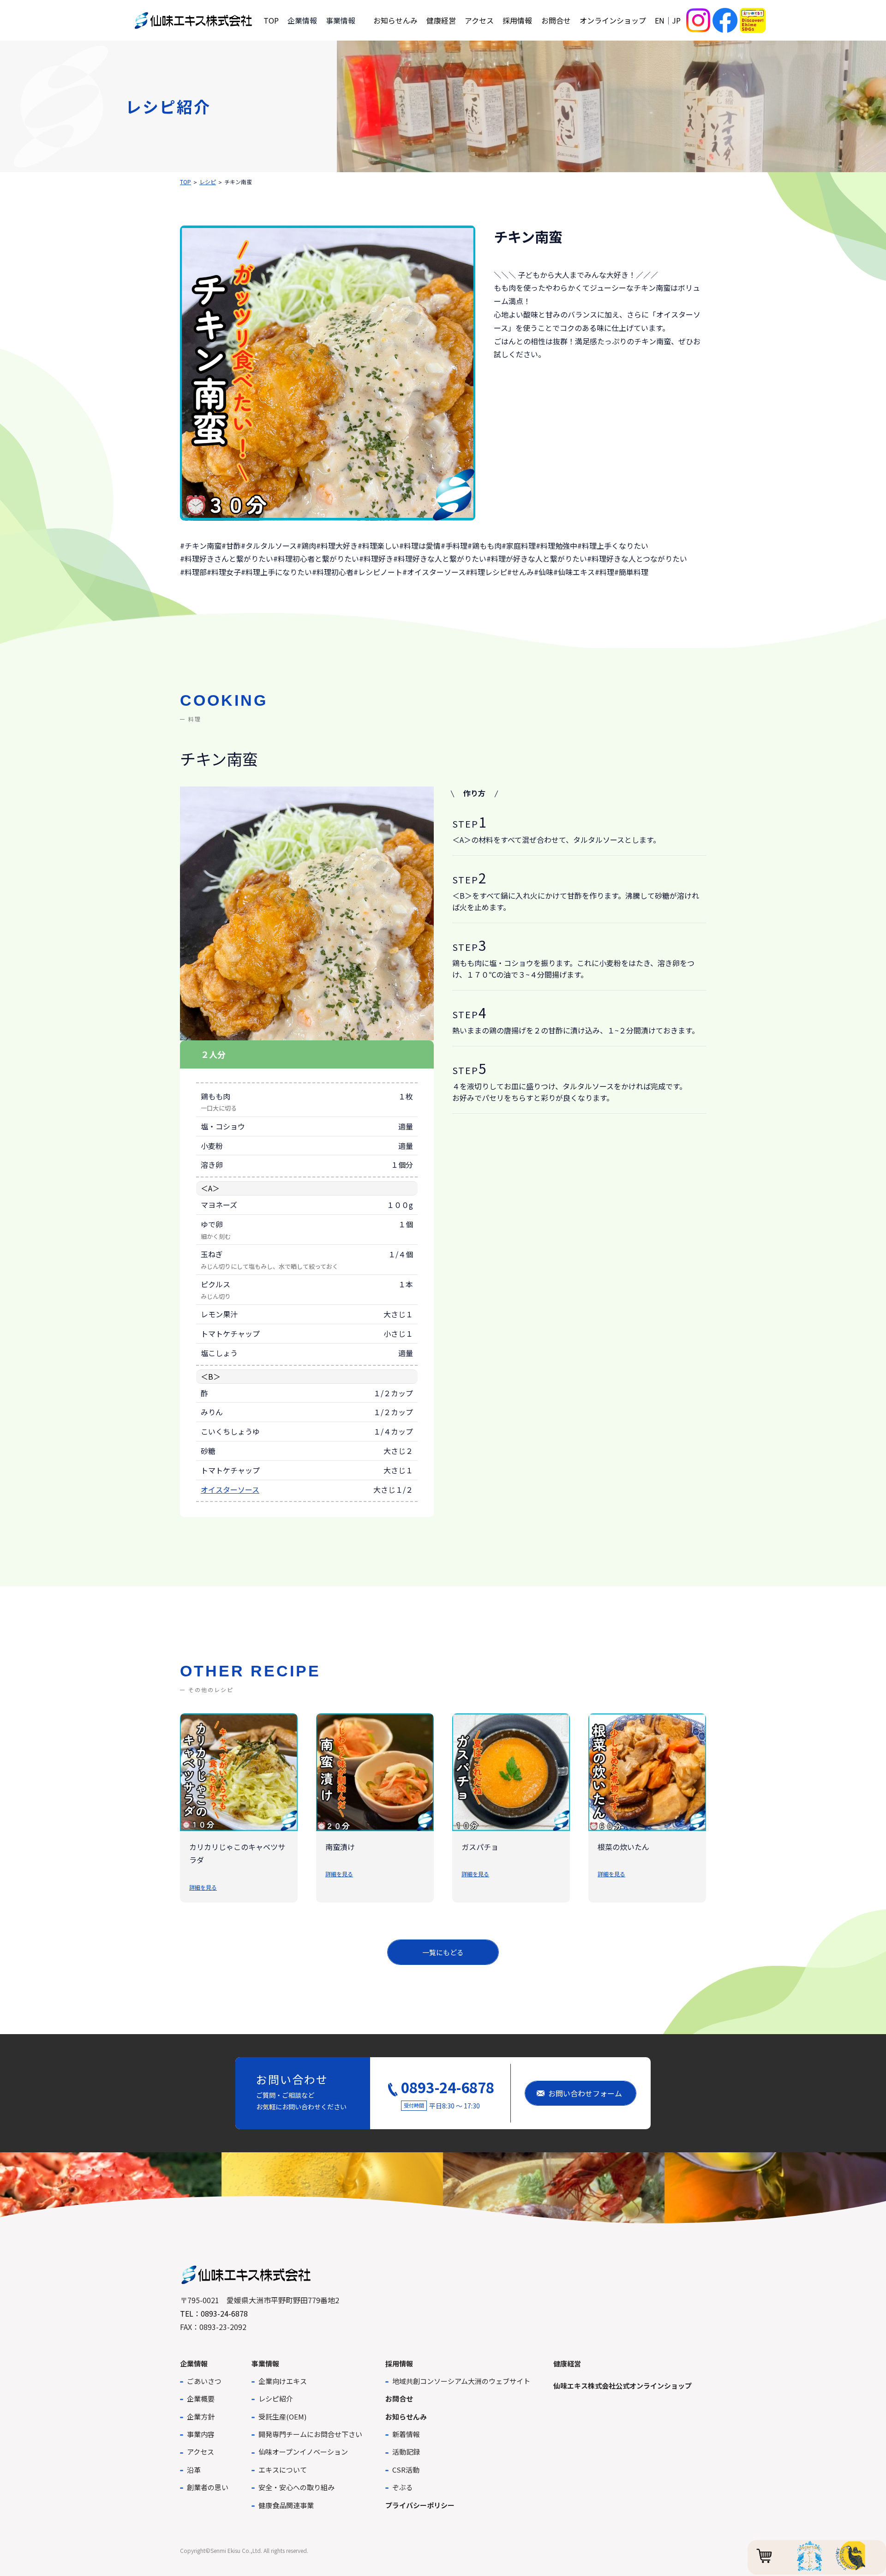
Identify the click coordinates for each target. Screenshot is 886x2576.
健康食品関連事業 (286, 2505)
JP (676, 20)
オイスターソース (230, 1489)
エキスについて (283, 2470)
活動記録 (406, 2452)
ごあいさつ (204, 2381)
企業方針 (201, 2417)
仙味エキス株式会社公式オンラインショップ (623, 2386)
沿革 (194, 2470)
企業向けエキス (283, 2381)
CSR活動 (406, 2470)
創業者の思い (208, 2487)
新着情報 (406, 2434)
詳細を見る (203, 1887)
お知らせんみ (395, 20)
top (186, 182)
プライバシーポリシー (420, 2505)
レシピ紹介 (276, 2399)
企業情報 (194, 2363)
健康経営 (441, 20)
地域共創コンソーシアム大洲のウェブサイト (461, 2381)
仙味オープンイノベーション (303, 2452)
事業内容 (201, 2434)
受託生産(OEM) (282, 2417)
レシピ (208, 182)
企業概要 (201, 2399)
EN (660, 20)
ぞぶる (403, 2487)
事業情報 (265, 2363)
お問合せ (556, 20)
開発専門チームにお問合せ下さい (310, 2434)
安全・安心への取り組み (296, 2487)
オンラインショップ (613, 20)
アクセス (479, 20)
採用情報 (517, 20)
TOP (271, 20)
